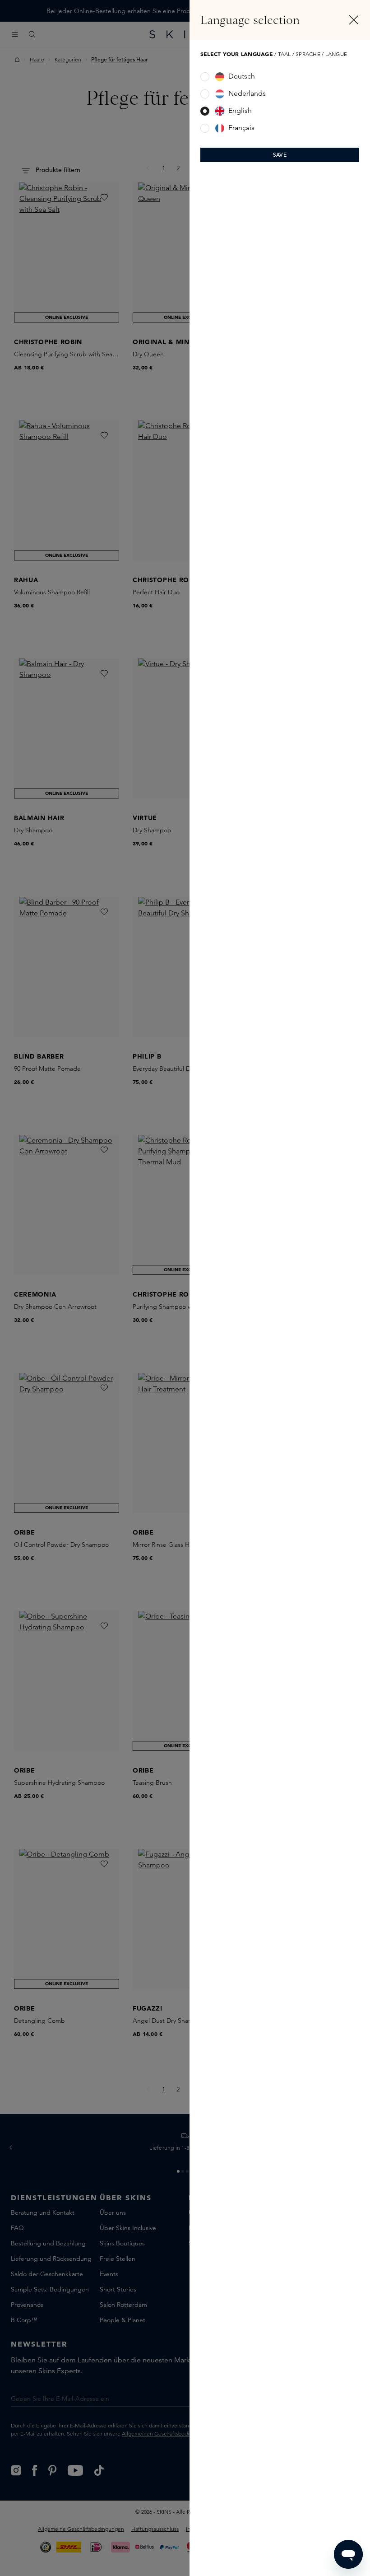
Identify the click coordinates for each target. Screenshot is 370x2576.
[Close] (354, 20)
